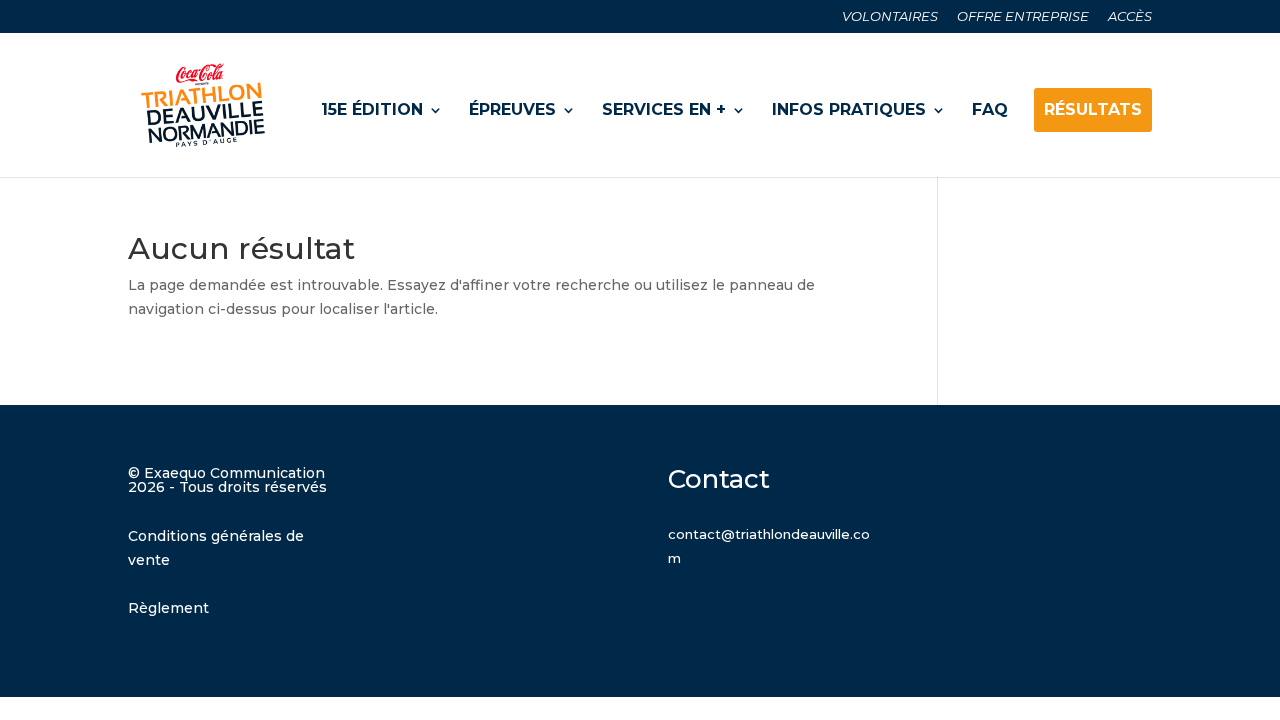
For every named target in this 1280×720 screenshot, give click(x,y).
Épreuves (512, 109)
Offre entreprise (1023, 17)
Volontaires (890, 17)
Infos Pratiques (849, 109)
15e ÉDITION (372, 109)
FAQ (990, 109)
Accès (1130, 17)
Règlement (168, 608)
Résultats (1093, 109)
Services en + (664, 109)
